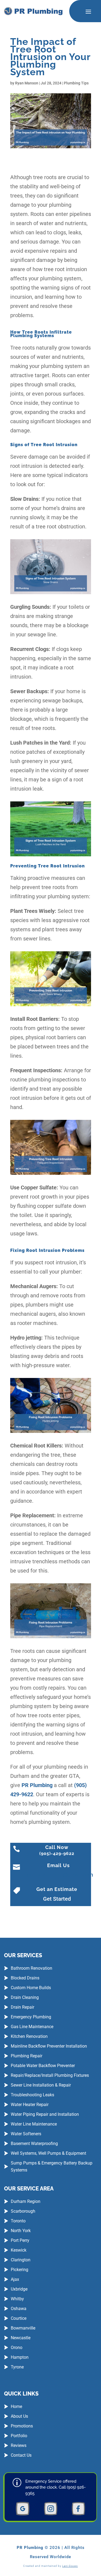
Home (16, 2406)
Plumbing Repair (27, 2056)
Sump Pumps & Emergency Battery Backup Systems (52, 2167)
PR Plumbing (37, 1785)
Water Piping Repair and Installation (45, 2114)
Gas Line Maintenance (32, 2027)
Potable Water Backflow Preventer (43, 2066)
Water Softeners (26, 2134)
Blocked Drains (25, 1978)
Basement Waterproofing (34, 2144)
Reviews (19, 2445)
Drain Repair (22, 2007)
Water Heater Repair (30, 2105)
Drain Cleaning (25, 1997)
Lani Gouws (70, 2566)
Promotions (22, 2426)
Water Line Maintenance (34, 2124)
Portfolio (19, 2436)
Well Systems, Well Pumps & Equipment (48, 2153)
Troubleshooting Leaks (32, 2095)
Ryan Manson (27, 83)
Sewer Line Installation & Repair (41, 2085)
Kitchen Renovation (29, 2036)
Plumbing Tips (76, 83)
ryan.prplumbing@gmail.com (58, 1875)
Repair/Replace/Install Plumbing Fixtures (50, 2075)
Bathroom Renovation (32, 1968)
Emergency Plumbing (31, 2017)
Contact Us (21, 2455)
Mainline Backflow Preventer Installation (49, 2046)
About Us (19, 2416)
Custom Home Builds (31, 1988)
